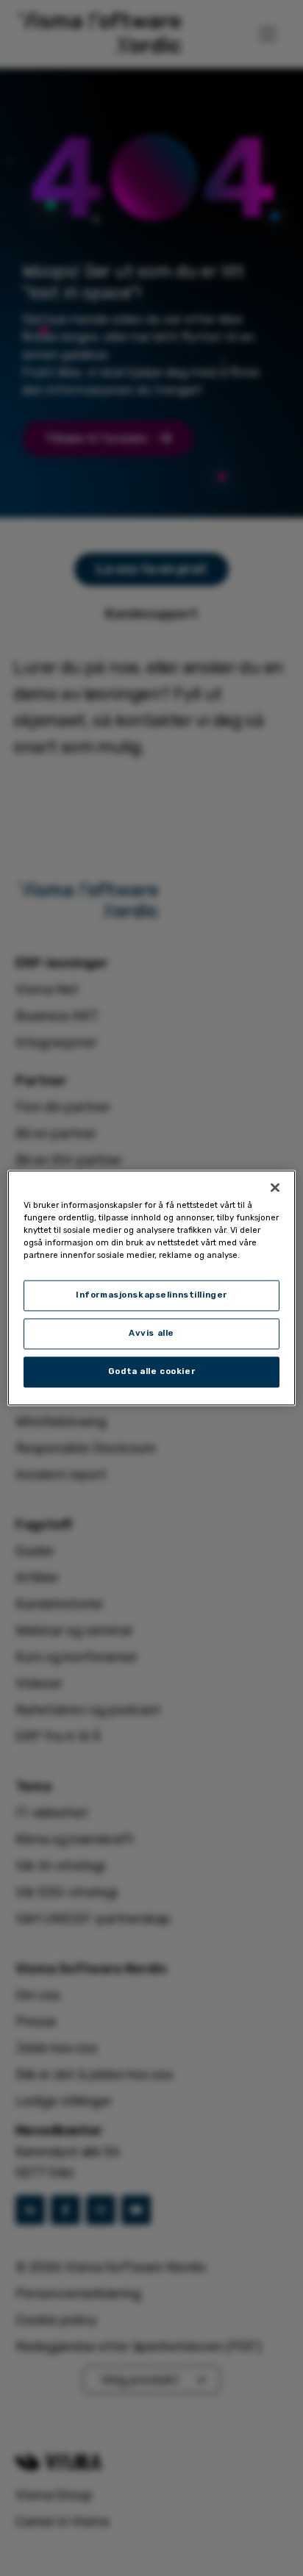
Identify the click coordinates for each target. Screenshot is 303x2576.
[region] (151, 1288)
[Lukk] (275, 1187)
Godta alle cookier (151, 1372)
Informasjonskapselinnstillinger (151, 1295)
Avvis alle (151, 1334)
